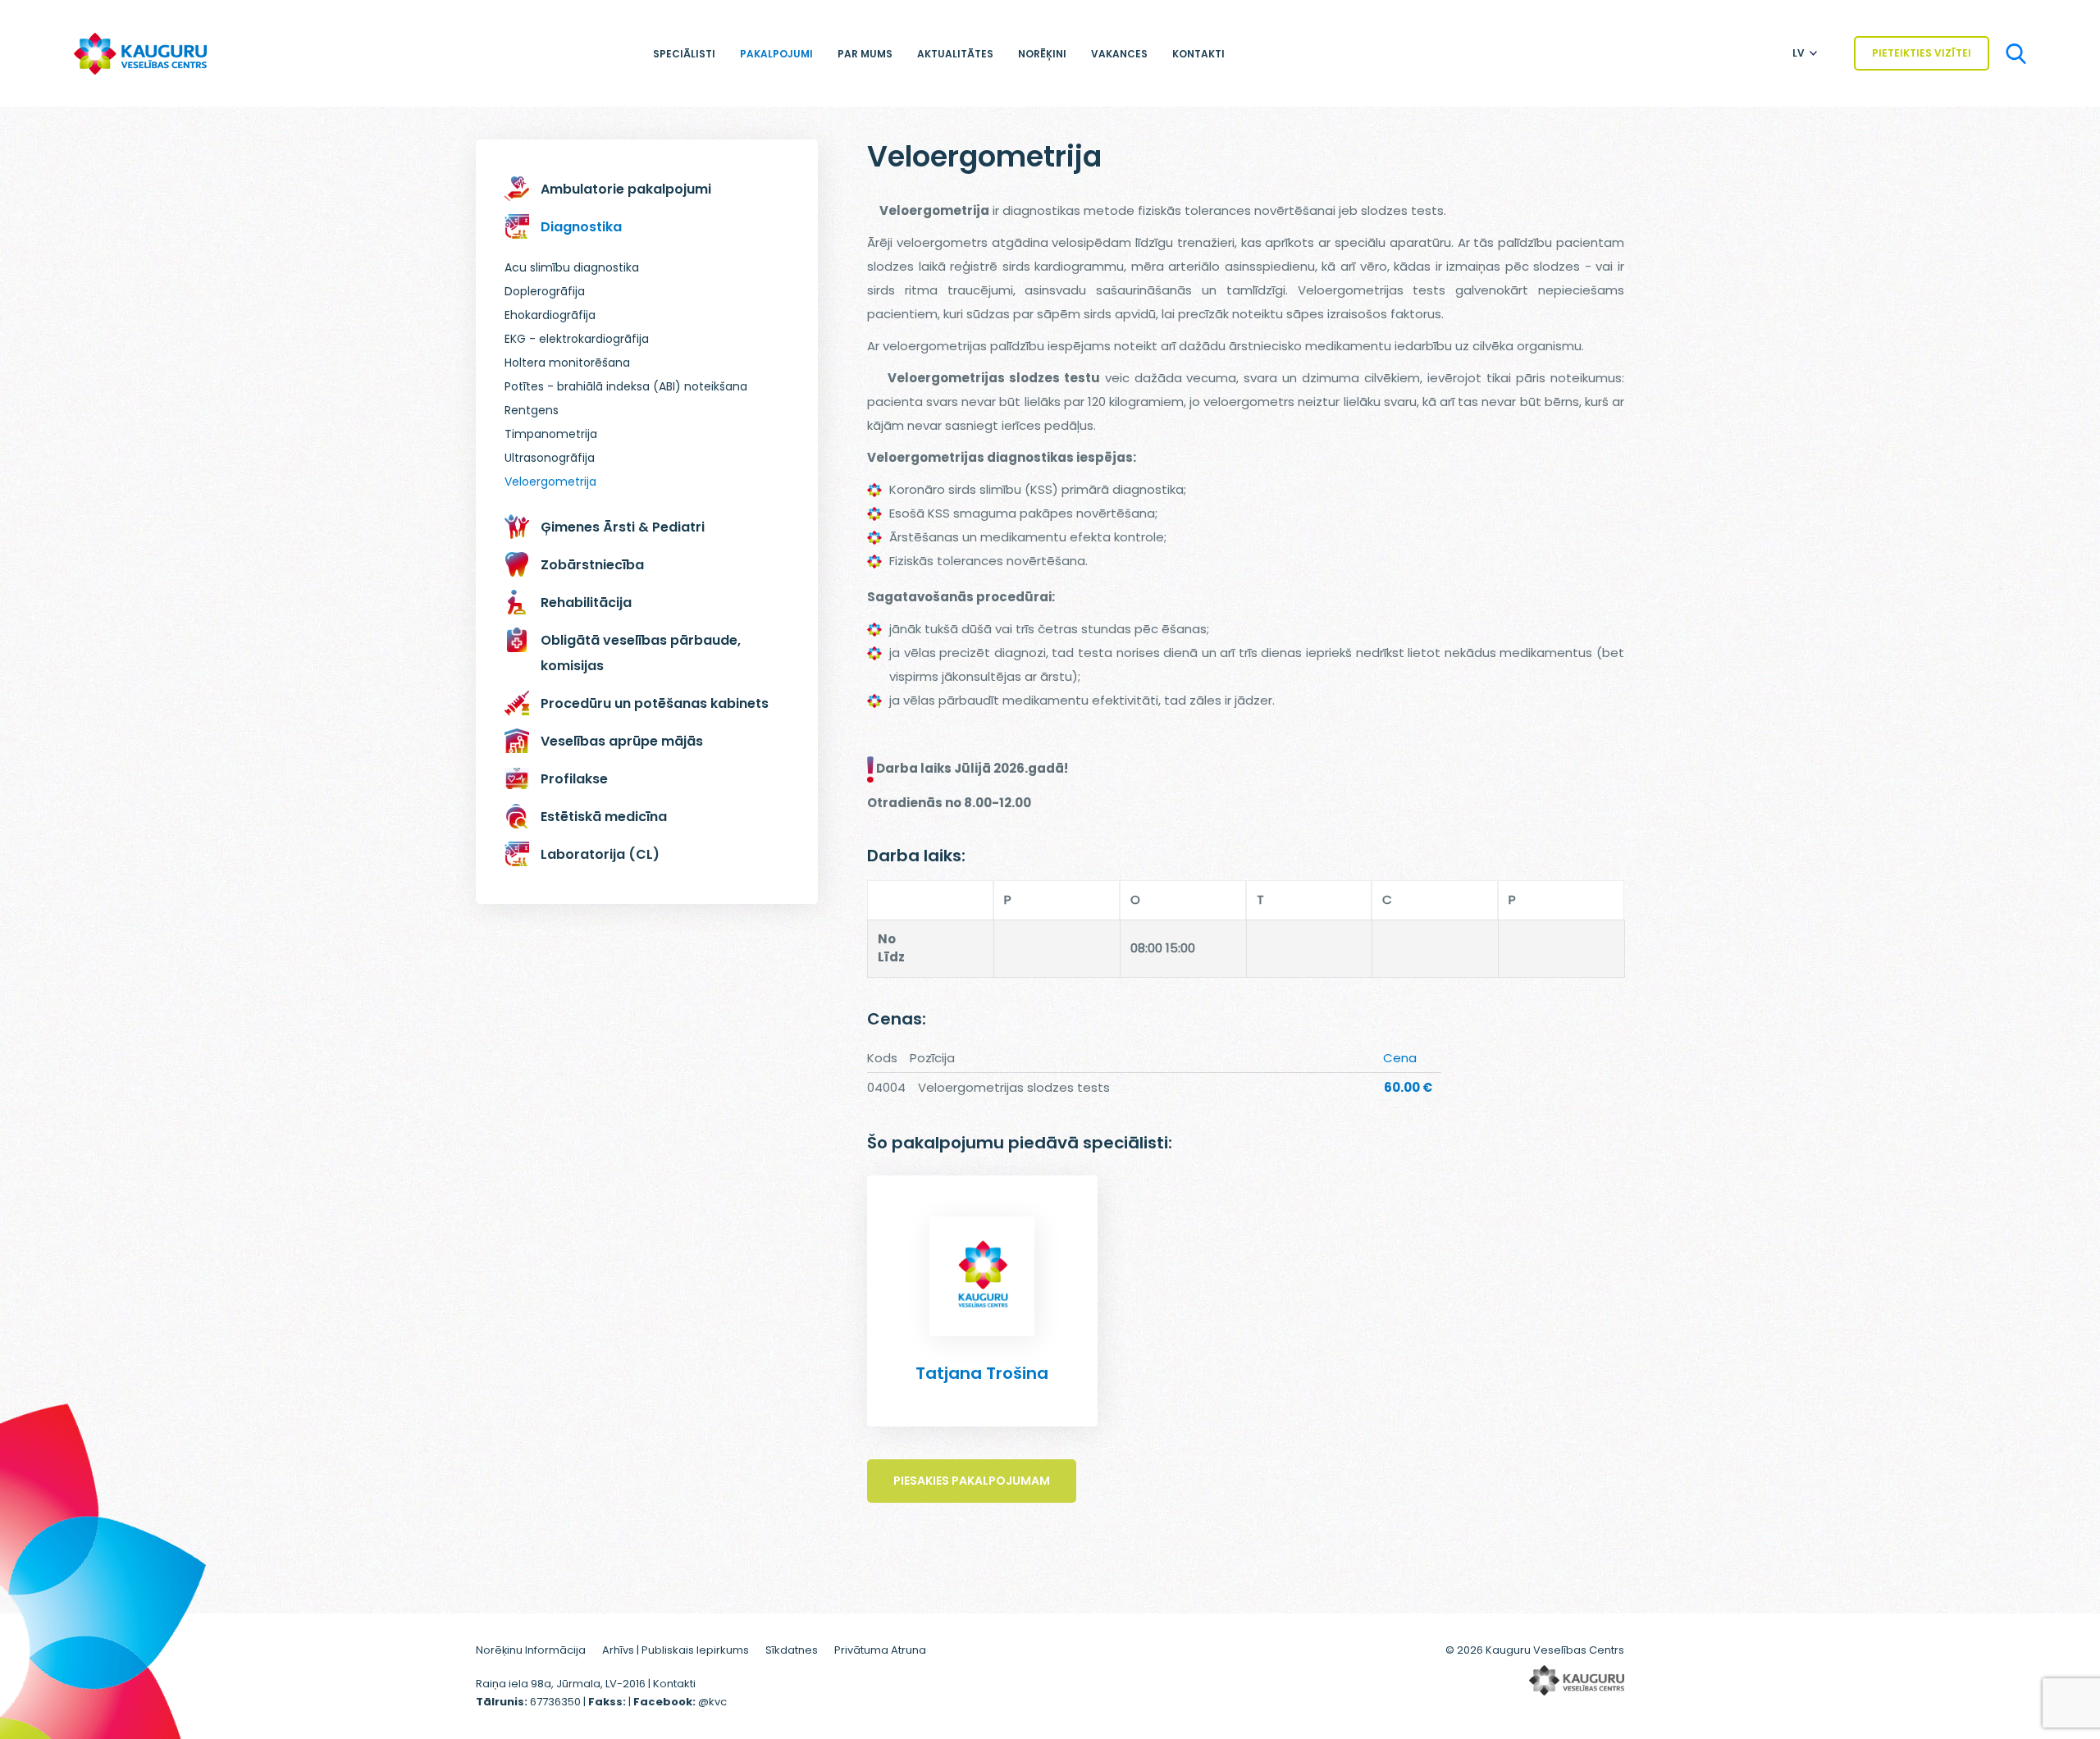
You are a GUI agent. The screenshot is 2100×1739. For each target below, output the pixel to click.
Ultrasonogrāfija (550, 458)
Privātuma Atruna (880, 1650)
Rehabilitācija (586, 602)
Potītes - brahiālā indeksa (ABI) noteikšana (626, 386)
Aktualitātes (955, 54)
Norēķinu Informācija (531, 1650)
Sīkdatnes (792, 1650)
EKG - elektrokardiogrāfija (577, 339)
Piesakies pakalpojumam (972, 1481)
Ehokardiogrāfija (550, 315)
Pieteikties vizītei (1922, 53)
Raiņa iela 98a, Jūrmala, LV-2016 (562, 1684)
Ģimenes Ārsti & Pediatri (623, 527)
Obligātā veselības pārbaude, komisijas (641, 653)
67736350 (555, 1702)
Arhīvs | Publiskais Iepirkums (676, 1650)
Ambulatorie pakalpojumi (626, 189)
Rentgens (532, 410)
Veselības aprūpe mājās (622, 741)
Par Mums (865, 54)
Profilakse (574, 779)
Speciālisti (684, 54)
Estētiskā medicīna (604, 817)
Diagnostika (581, 227)
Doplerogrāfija (545, 291)
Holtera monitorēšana (567, 363)
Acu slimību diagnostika (572, 267)
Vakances (1119, 54)
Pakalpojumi (776, 54)
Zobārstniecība (592, 565)
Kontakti (1198, 54)
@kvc (712, 1702)
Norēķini (1042, 54)
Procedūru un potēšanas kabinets (655, 703)
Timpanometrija (551, 434)
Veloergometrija (550, 482)
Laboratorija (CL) (600, 854)
